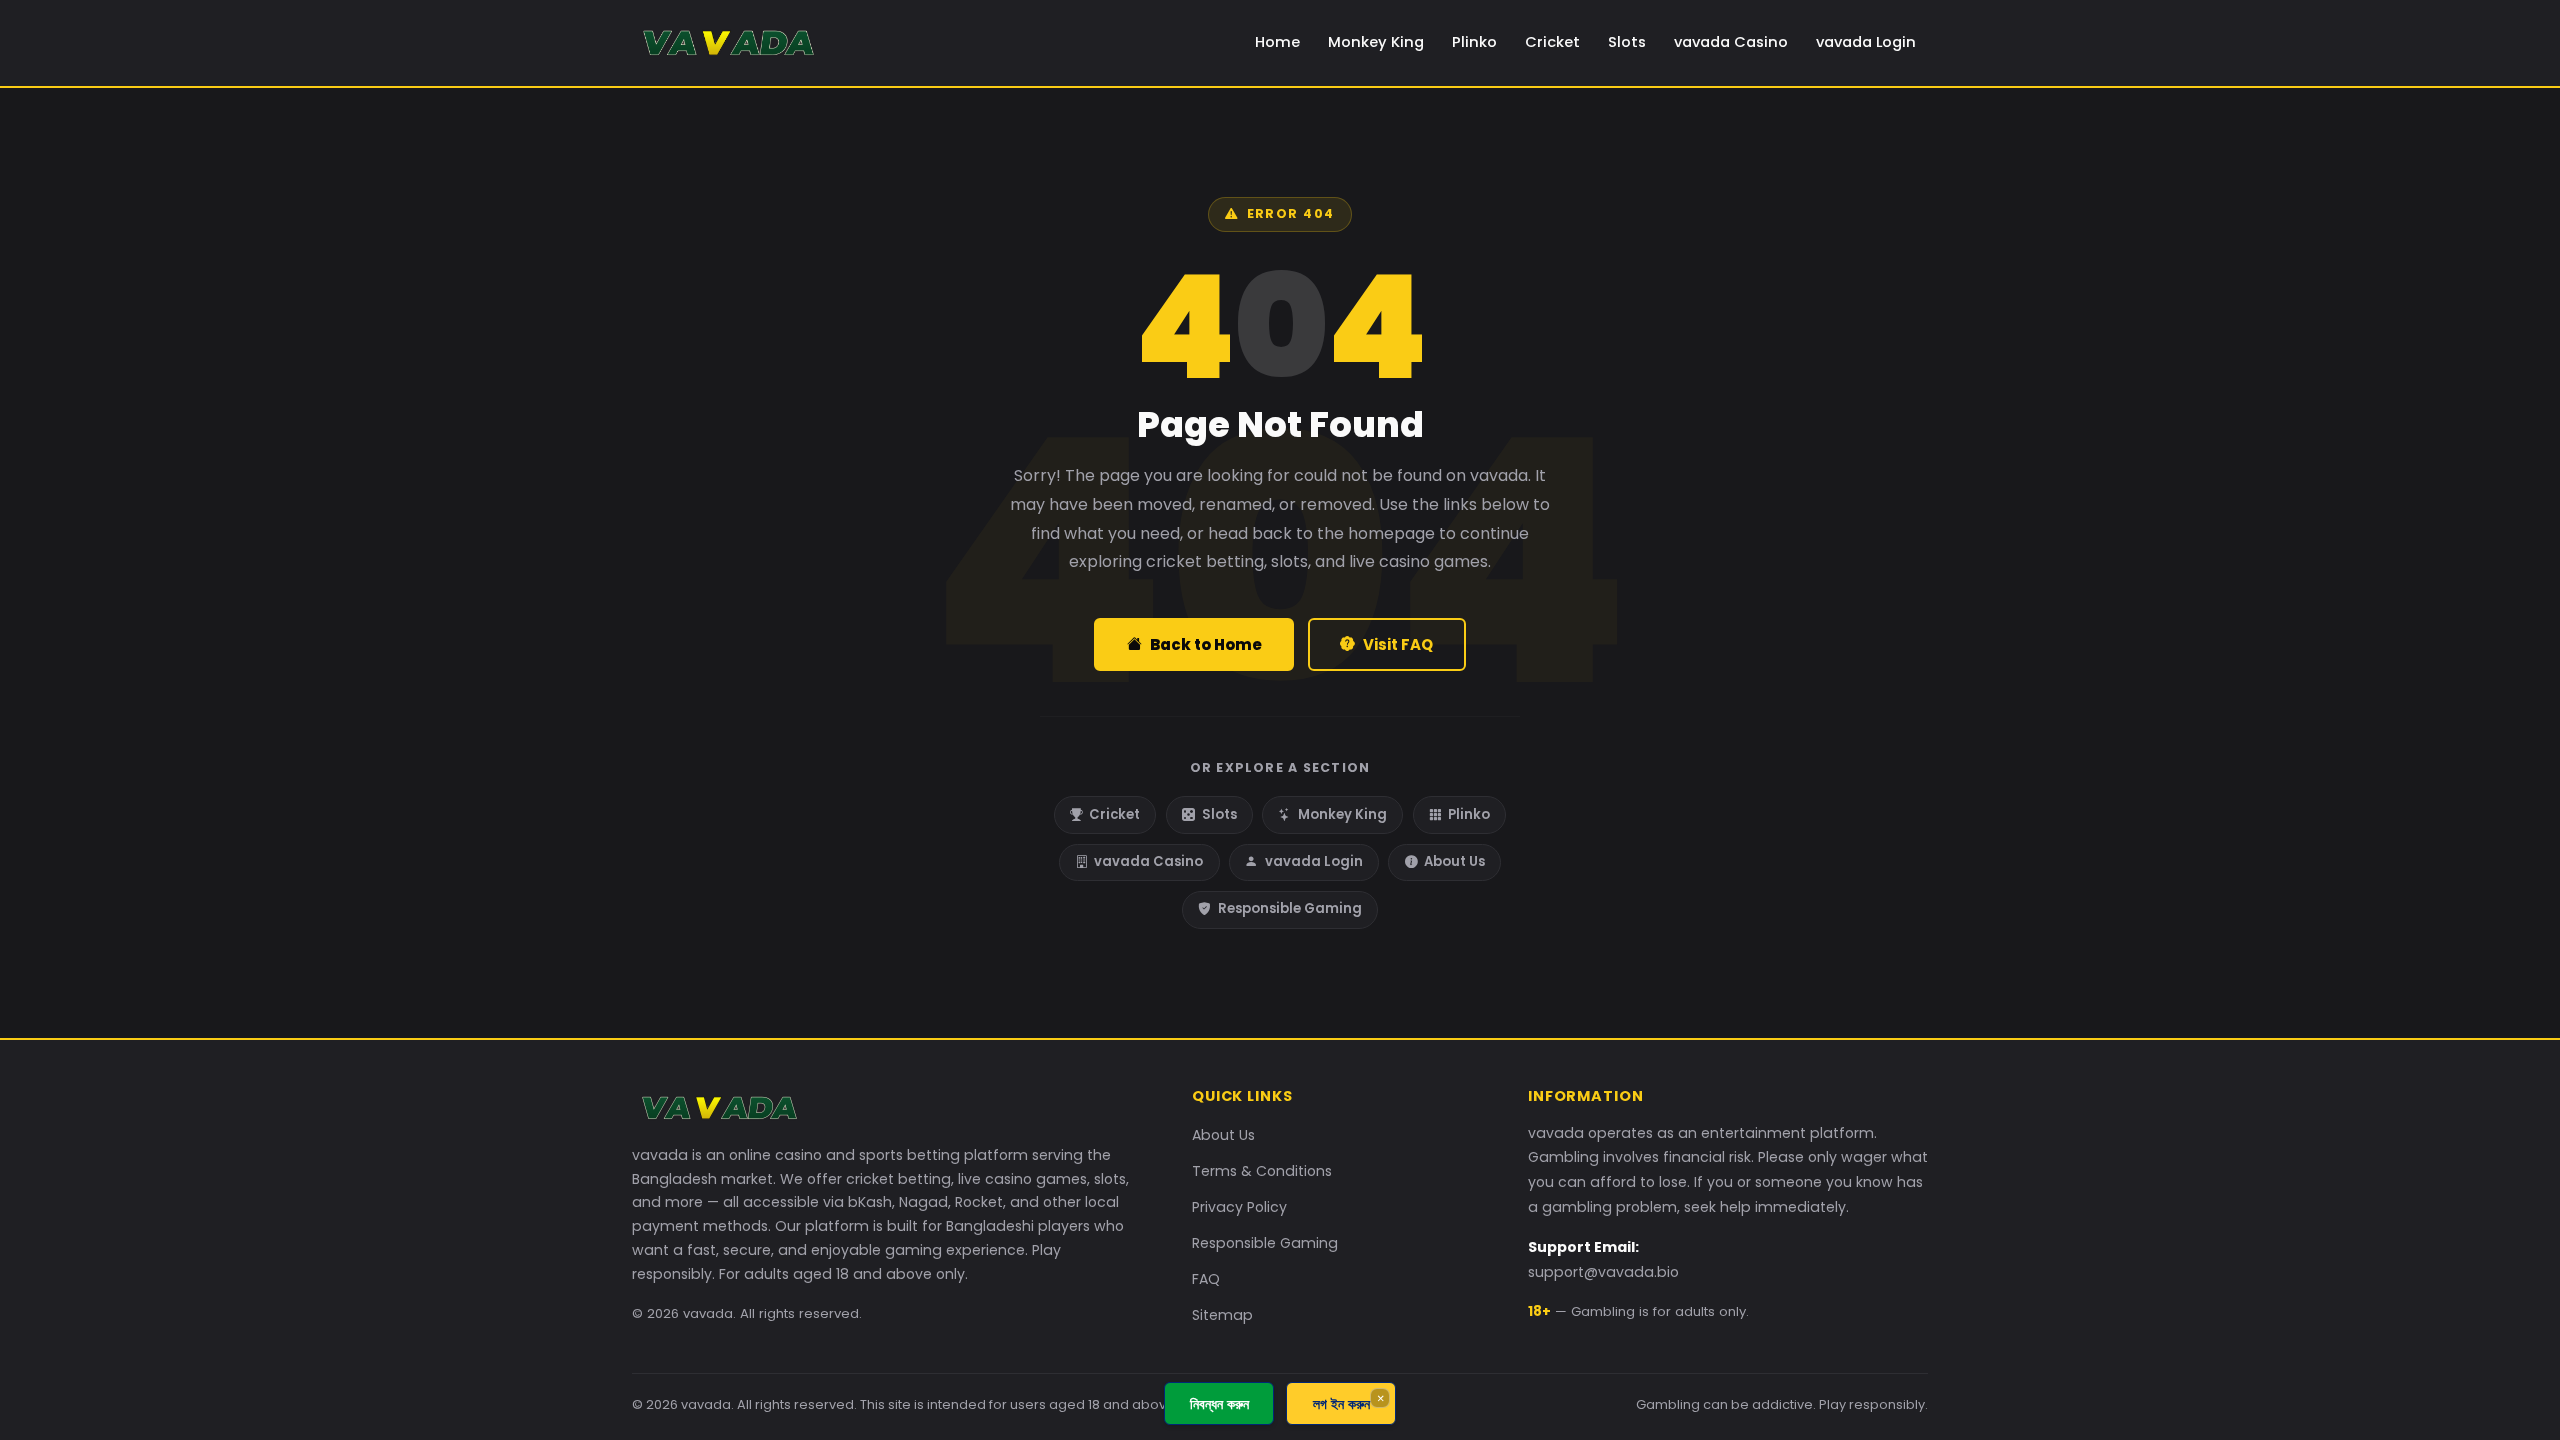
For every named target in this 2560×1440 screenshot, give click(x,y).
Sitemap (1222, 1315)
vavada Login (1866, 42)
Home (1277, 42)
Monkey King (1376, 42)
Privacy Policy (1239, 1207)
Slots (1627, 42)
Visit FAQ (1398, 644)
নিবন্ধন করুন (1219, 1403)
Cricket (1552, 42)
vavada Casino (1731, 42)
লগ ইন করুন (1341, 1403)
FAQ (1206, 1279)
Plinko (1474, 42)
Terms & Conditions (1262, 1171)
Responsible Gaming (1290, 908)
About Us (1454, 861)
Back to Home (1206, 644)
